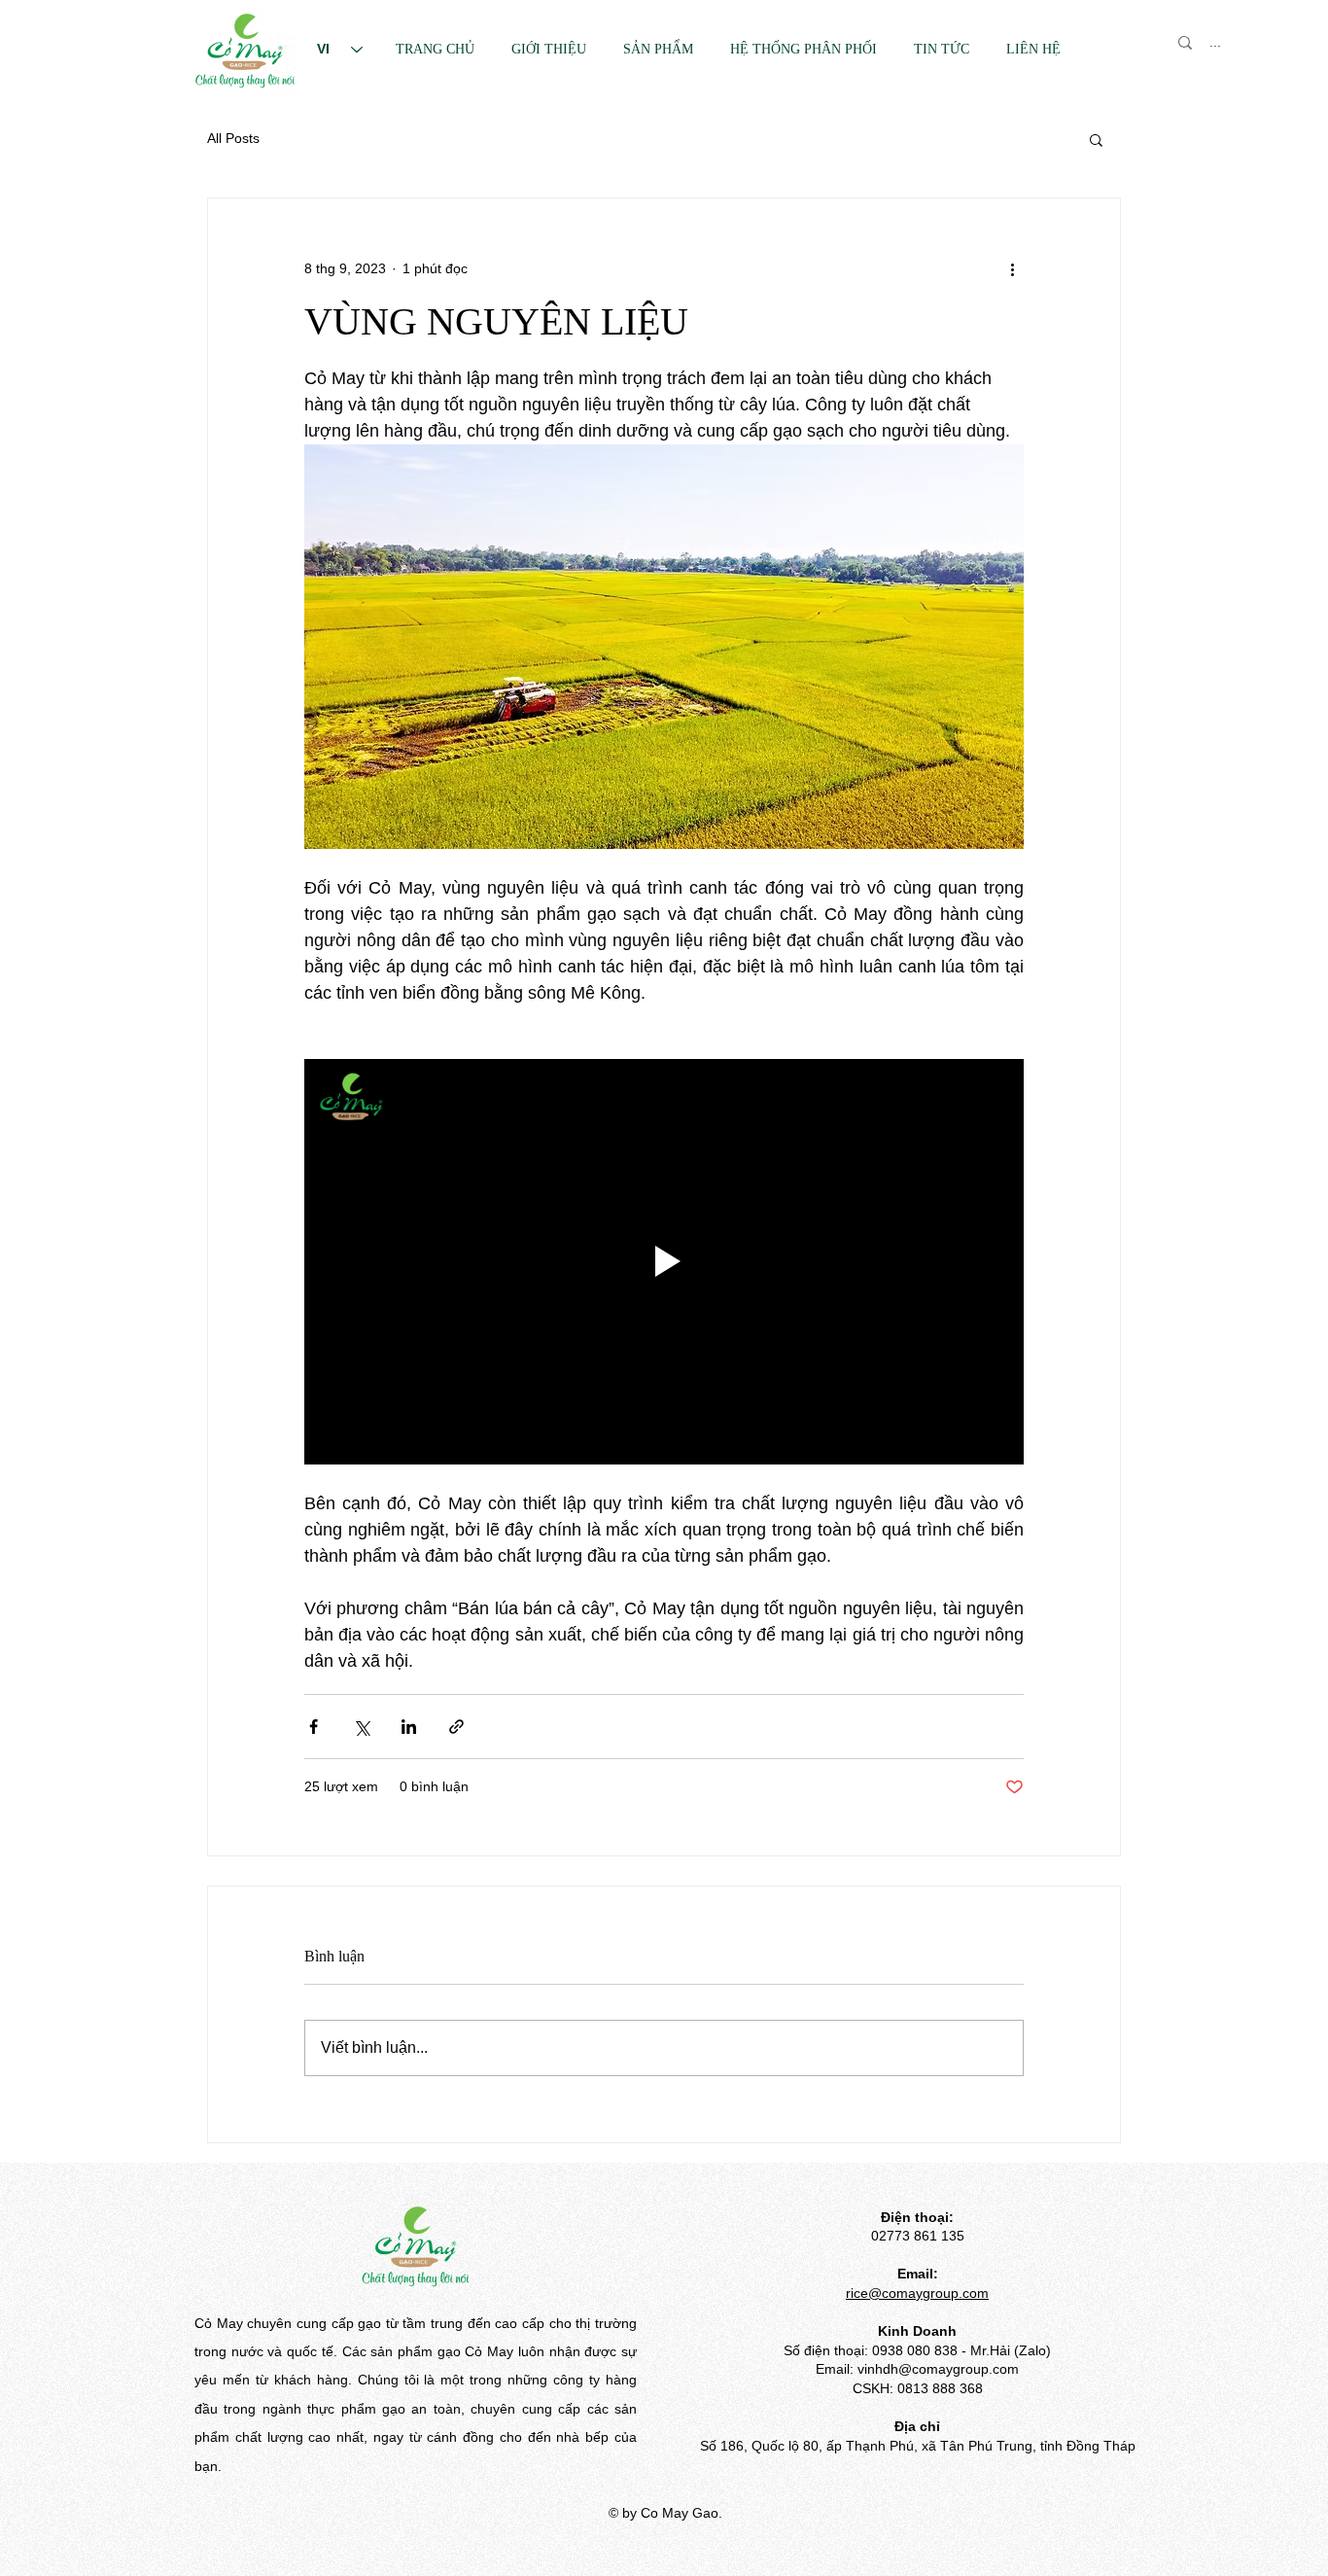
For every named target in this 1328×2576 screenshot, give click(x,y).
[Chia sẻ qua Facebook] (314, 1727)
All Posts (233, 138)
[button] (1096, 139)
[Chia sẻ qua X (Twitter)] (361, 1727)
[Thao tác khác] (1012, 268)
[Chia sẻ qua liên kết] (456, 1727)
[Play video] (664, 1261)
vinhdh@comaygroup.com (938, 2369)
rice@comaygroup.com (917, 2293)
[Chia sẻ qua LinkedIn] (409, 1727)
